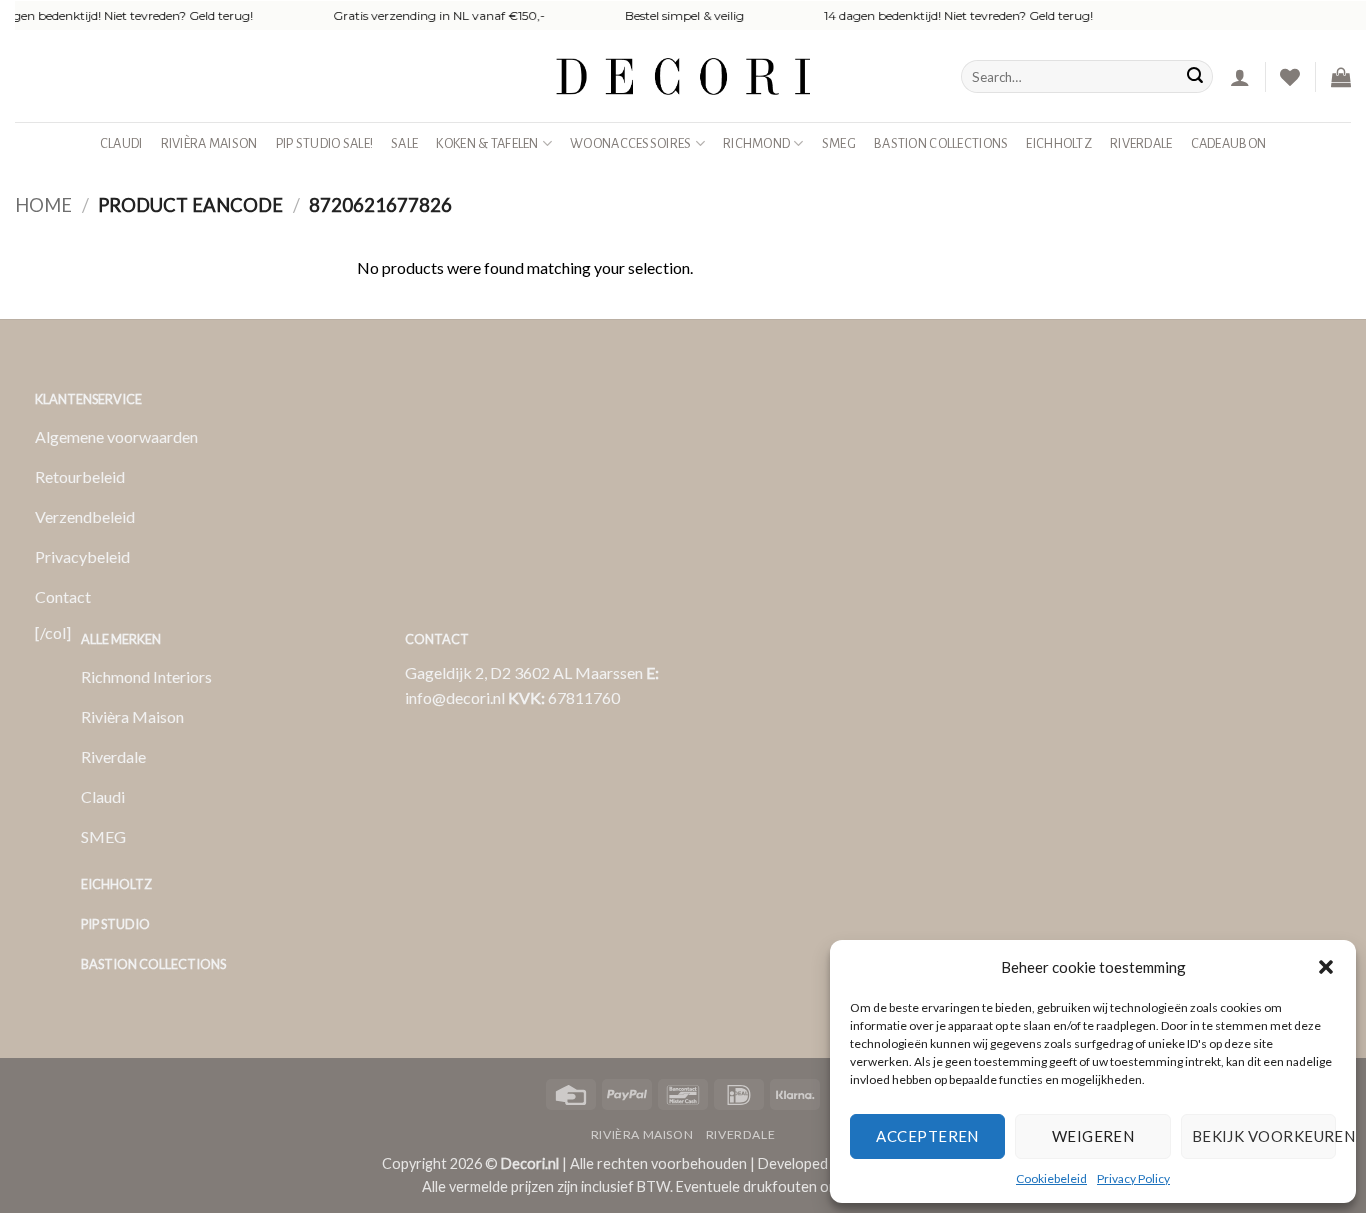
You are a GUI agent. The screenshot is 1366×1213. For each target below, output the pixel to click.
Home (43, 205)
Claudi (121, 143)
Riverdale (1141, 143)
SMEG (839, 143)
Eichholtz (1059, 143)
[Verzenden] (1195, 77)
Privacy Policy (1133, 1178)
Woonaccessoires (630, 143)
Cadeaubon (1229, 143)
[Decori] (683, 76)
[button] (1326, 967)
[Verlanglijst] (1290, 77)
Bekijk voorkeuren (1264, 1136)
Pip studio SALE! (325, 143)
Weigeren (1093, 1136)
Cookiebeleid (1051, 1178)
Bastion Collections (941, 143)
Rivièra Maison (209, 143)
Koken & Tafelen (487, 143)
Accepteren (927, 1136)
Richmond (756, 143)
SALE (404, 143)
